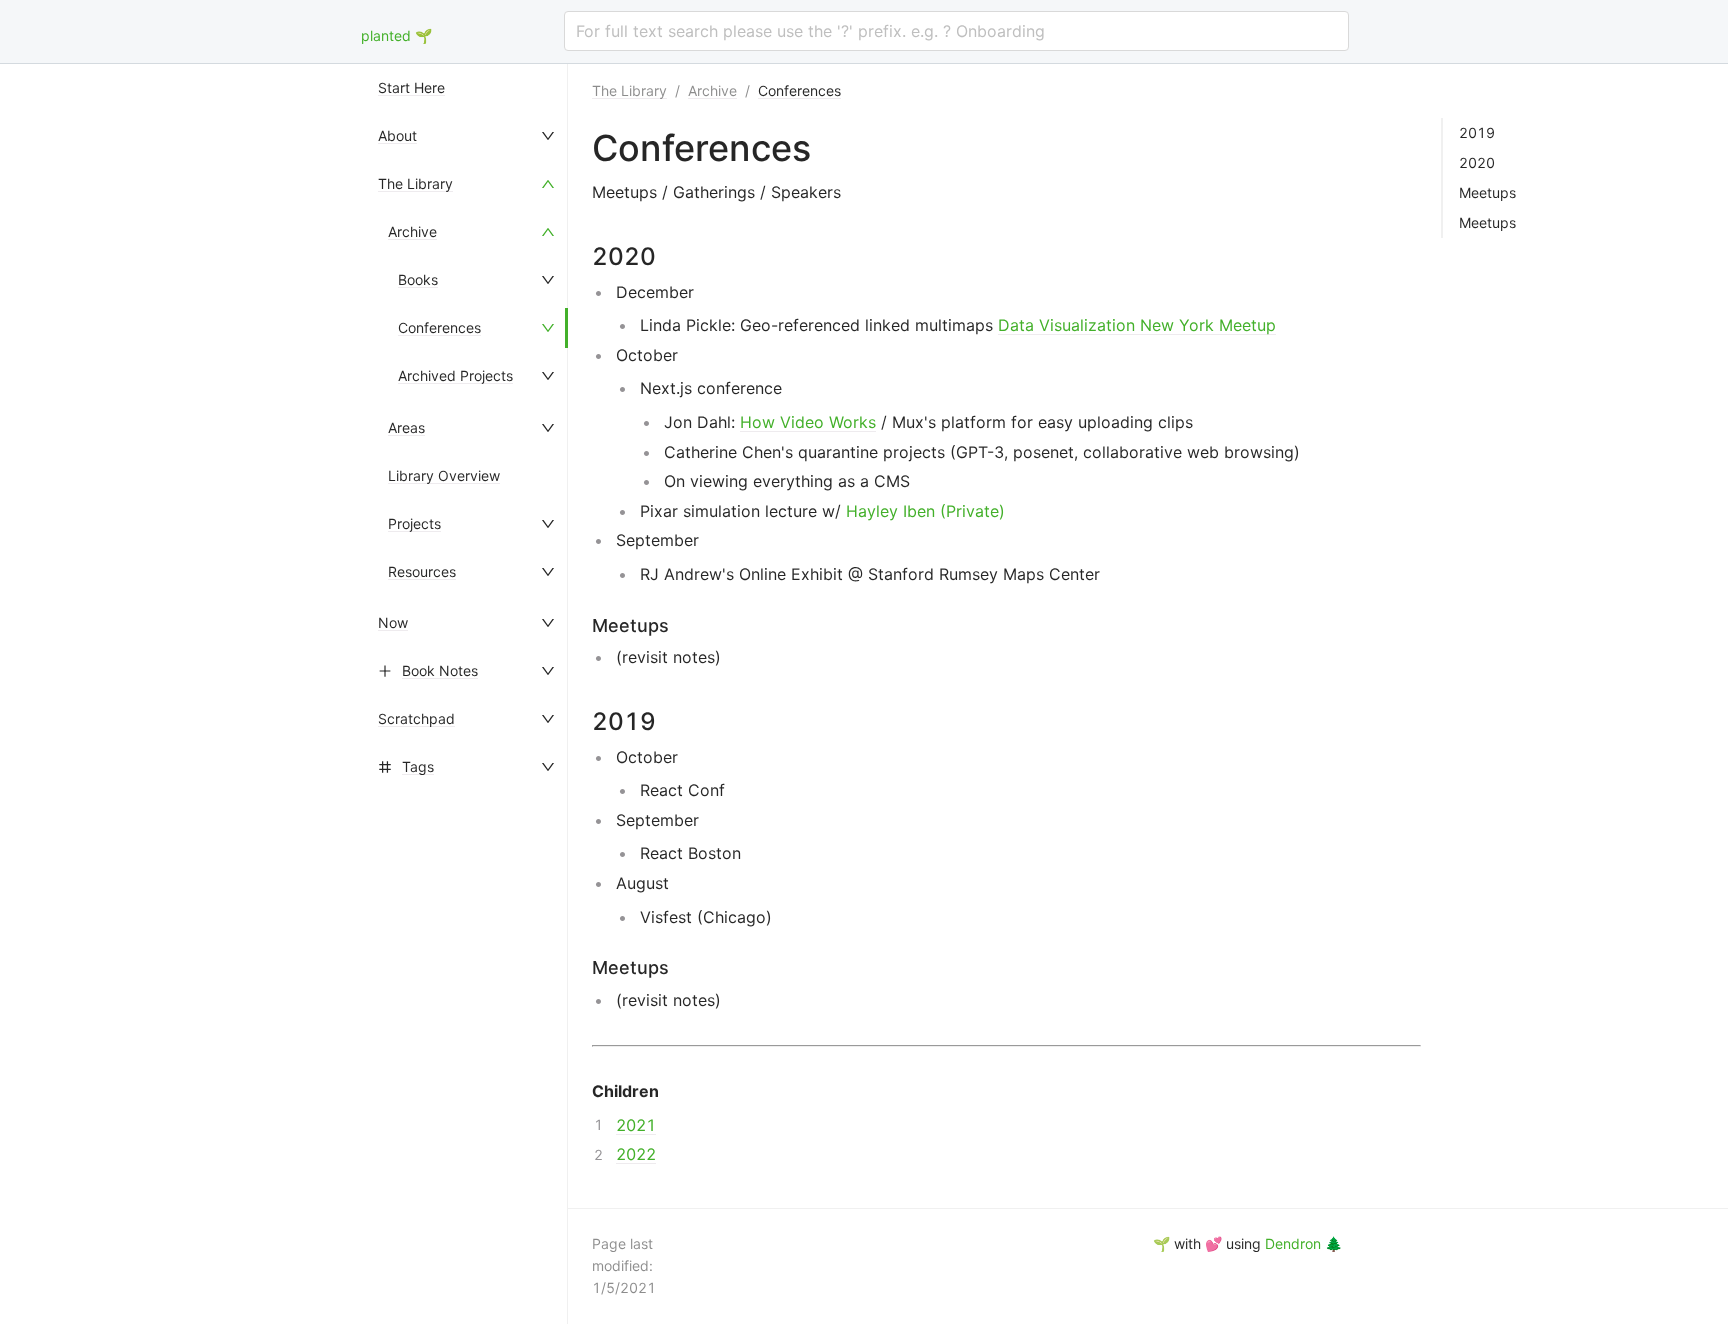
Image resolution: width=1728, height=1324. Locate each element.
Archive (412, 231)
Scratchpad (416, 718)
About (397, 135)
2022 (636, 1154)
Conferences (439, 327)
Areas (406, 427)
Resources (422, 571)
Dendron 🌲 (1303, 1243)
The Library (415, 183)
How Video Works (808, 422)
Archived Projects (455, 375)
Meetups (1487, 193)
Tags (418, 766)
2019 (1477, 133)
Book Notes (440, 670)
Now (393, 622)
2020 (1477, 163)
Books (418, 279)
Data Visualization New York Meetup (1137, 325)
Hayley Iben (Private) (925, 511)
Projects (414, 523)
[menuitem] (468, 88)
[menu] (468, 694)
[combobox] (956, 31)
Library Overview (444, 475)
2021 (636, 1125)
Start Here (411, 87)
